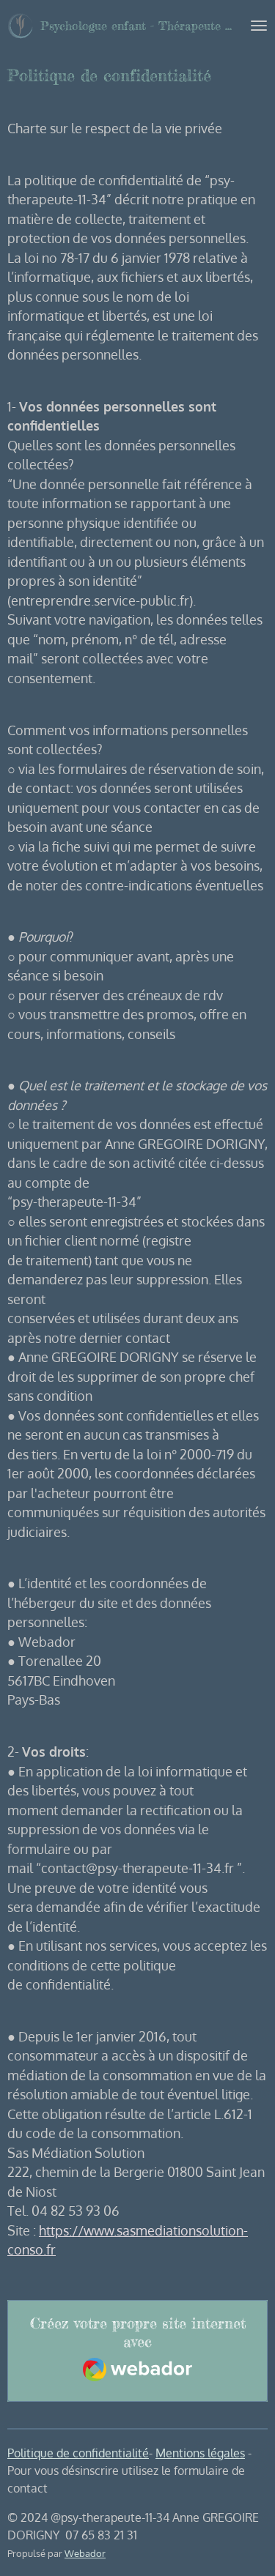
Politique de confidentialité (78, 2453)
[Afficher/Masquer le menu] (259, 26)
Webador (85, 2553)
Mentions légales (200, 2453)
